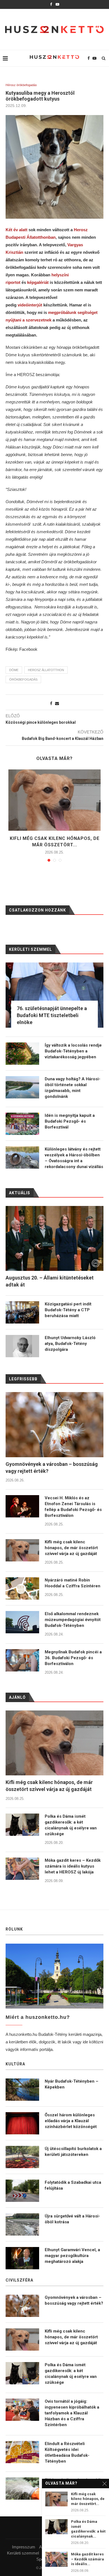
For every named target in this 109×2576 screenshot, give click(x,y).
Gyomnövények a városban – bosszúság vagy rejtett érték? (52, 1468)
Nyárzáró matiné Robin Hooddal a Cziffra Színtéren (73, 1583)
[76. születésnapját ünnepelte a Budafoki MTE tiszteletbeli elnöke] (54, 995)
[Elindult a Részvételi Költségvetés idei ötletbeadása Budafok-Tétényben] (22, 2452)
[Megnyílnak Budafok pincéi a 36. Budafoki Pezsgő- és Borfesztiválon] (22, 1660)
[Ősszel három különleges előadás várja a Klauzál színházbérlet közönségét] (22, 2123)
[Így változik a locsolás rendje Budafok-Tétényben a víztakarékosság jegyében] (22, 1054)
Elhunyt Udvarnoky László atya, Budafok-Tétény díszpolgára (70, 1344)
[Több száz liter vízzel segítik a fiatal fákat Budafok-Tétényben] (22, 2489)
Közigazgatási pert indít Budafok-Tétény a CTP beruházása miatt (68, 1310)
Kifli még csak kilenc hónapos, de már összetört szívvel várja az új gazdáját (71, 1548)
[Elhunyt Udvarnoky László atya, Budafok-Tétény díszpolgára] (22, 1346)
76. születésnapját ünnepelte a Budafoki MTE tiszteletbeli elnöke (52, 1015)
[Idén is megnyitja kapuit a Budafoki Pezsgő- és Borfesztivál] (22, 1124)
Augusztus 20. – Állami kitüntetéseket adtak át (50, 1281)
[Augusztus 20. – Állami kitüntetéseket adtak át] (54, 1238)
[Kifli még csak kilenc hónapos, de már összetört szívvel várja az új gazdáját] (54, 800)
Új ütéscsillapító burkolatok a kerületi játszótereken (73, 2152)
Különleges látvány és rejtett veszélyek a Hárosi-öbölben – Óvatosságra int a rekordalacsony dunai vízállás (74, 1158)
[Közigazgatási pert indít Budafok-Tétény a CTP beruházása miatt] (22, 1312)
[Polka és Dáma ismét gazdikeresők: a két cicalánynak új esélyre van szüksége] (22, 1825)
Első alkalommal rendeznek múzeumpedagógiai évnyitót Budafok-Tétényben (73, 1620)
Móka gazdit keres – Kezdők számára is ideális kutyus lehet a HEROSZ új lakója (73, 1866)
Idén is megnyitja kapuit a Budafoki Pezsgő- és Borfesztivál (70, 1121)
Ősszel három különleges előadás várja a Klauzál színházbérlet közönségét (71, 2121)
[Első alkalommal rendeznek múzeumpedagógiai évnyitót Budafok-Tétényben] (22, 1622)
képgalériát (38, 282)
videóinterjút (30, 305)
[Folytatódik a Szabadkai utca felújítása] (22, 2191)
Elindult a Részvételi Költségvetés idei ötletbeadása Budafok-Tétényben (67, 2452)
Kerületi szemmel (23, 2553)
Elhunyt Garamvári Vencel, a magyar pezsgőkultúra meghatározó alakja (72, 2256)
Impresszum (24, 2547)
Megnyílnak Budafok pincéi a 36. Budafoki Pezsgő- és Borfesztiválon (73, 1658)
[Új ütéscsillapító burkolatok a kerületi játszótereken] (22, 2157)
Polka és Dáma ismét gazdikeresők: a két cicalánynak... (88, 2529)
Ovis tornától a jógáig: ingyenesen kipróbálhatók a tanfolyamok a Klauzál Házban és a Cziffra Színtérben (72, 2413)
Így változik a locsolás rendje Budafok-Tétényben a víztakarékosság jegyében (73, 1051)
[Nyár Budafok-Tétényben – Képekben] (22, 2090)
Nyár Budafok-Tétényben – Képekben (72, 2084)
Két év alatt (16, 230)
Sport (41, 2559)
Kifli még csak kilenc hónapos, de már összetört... (88, 2499)
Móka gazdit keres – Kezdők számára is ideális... (87, 2559)
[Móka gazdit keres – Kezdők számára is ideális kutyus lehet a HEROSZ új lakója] (22, 1869)
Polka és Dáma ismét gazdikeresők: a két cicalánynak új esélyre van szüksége (71, 1825)
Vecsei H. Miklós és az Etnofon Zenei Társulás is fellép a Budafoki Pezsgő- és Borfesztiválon (73, 1507)
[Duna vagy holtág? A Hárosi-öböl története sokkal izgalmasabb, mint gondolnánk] (22, 1087)
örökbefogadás (23, 679)
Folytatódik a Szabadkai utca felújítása (73, 2185)
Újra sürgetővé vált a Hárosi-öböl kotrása (72, 2219)
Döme (14, 670)
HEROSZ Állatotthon (46, 670)
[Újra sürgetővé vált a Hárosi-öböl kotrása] (22, 2224)
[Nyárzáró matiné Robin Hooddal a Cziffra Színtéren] (22, 1588)
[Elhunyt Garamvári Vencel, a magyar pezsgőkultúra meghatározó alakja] (22, 2258)
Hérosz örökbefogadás (21, 85)
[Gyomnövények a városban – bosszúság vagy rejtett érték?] (54, 1425)
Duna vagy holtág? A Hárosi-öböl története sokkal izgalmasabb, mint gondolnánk (73, 1088)
